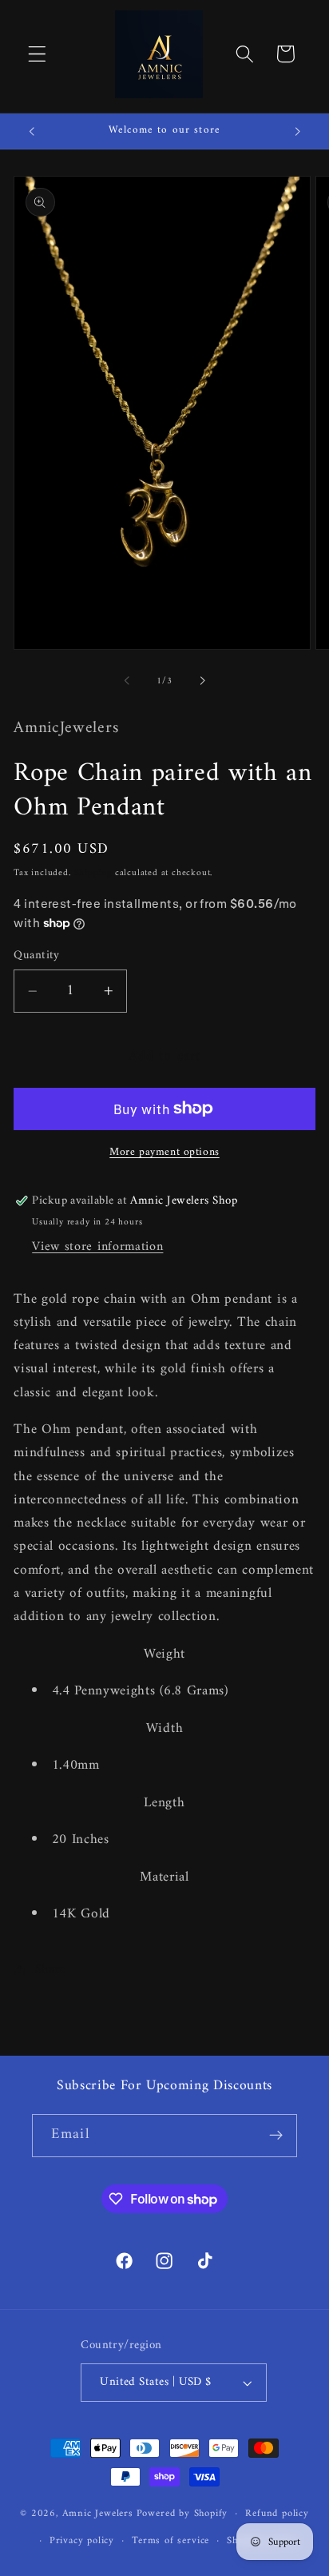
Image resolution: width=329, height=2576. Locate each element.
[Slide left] (127, 681)
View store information (97, 1247)
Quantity (37, 956)
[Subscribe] (276, 2136)
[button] (37, 54)
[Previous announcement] (31, 131)
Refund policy (277, 2514)
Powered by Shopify (182, 2514)
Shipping (93, 873)
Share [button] (51, 1969)
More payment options (164, 1153)
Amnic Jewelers (98, 2514)
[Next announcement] (298, 131)
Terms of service (170, 2541)
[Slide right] (202, 681)
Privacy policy (82, 2541)
